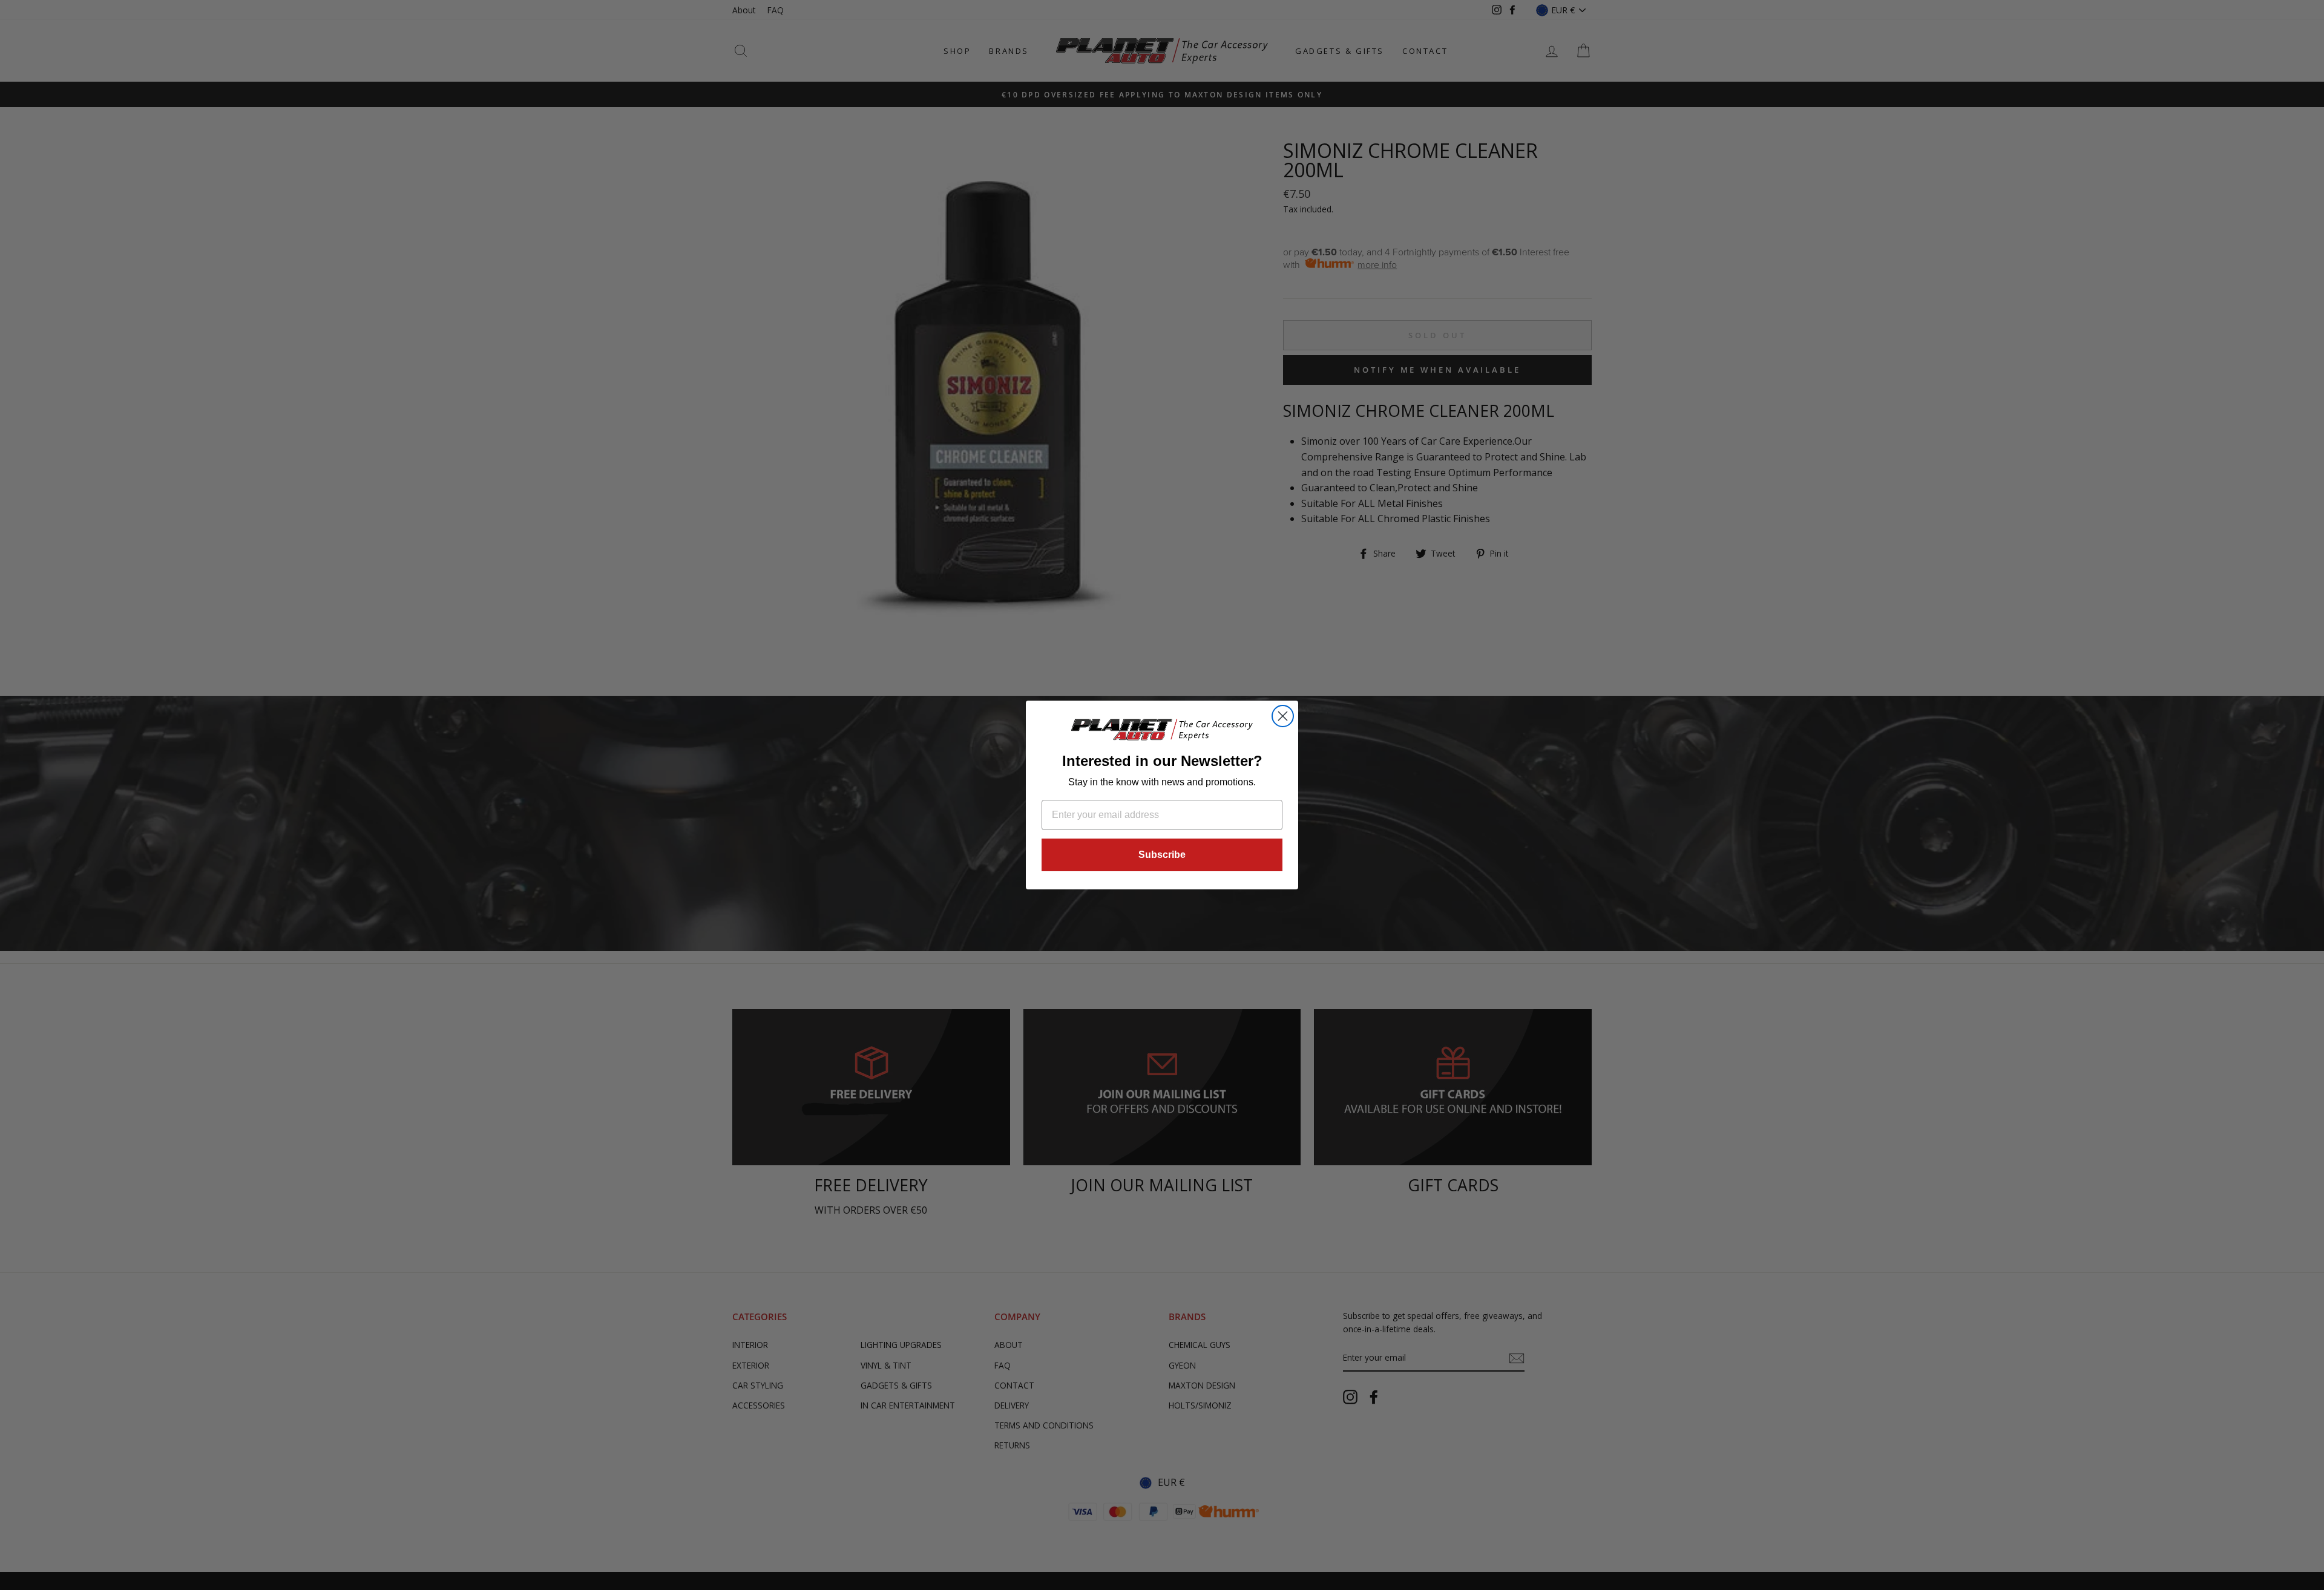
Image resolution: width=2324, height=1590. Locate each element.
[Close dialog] (1283, 716)
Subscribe (1162, 855)
